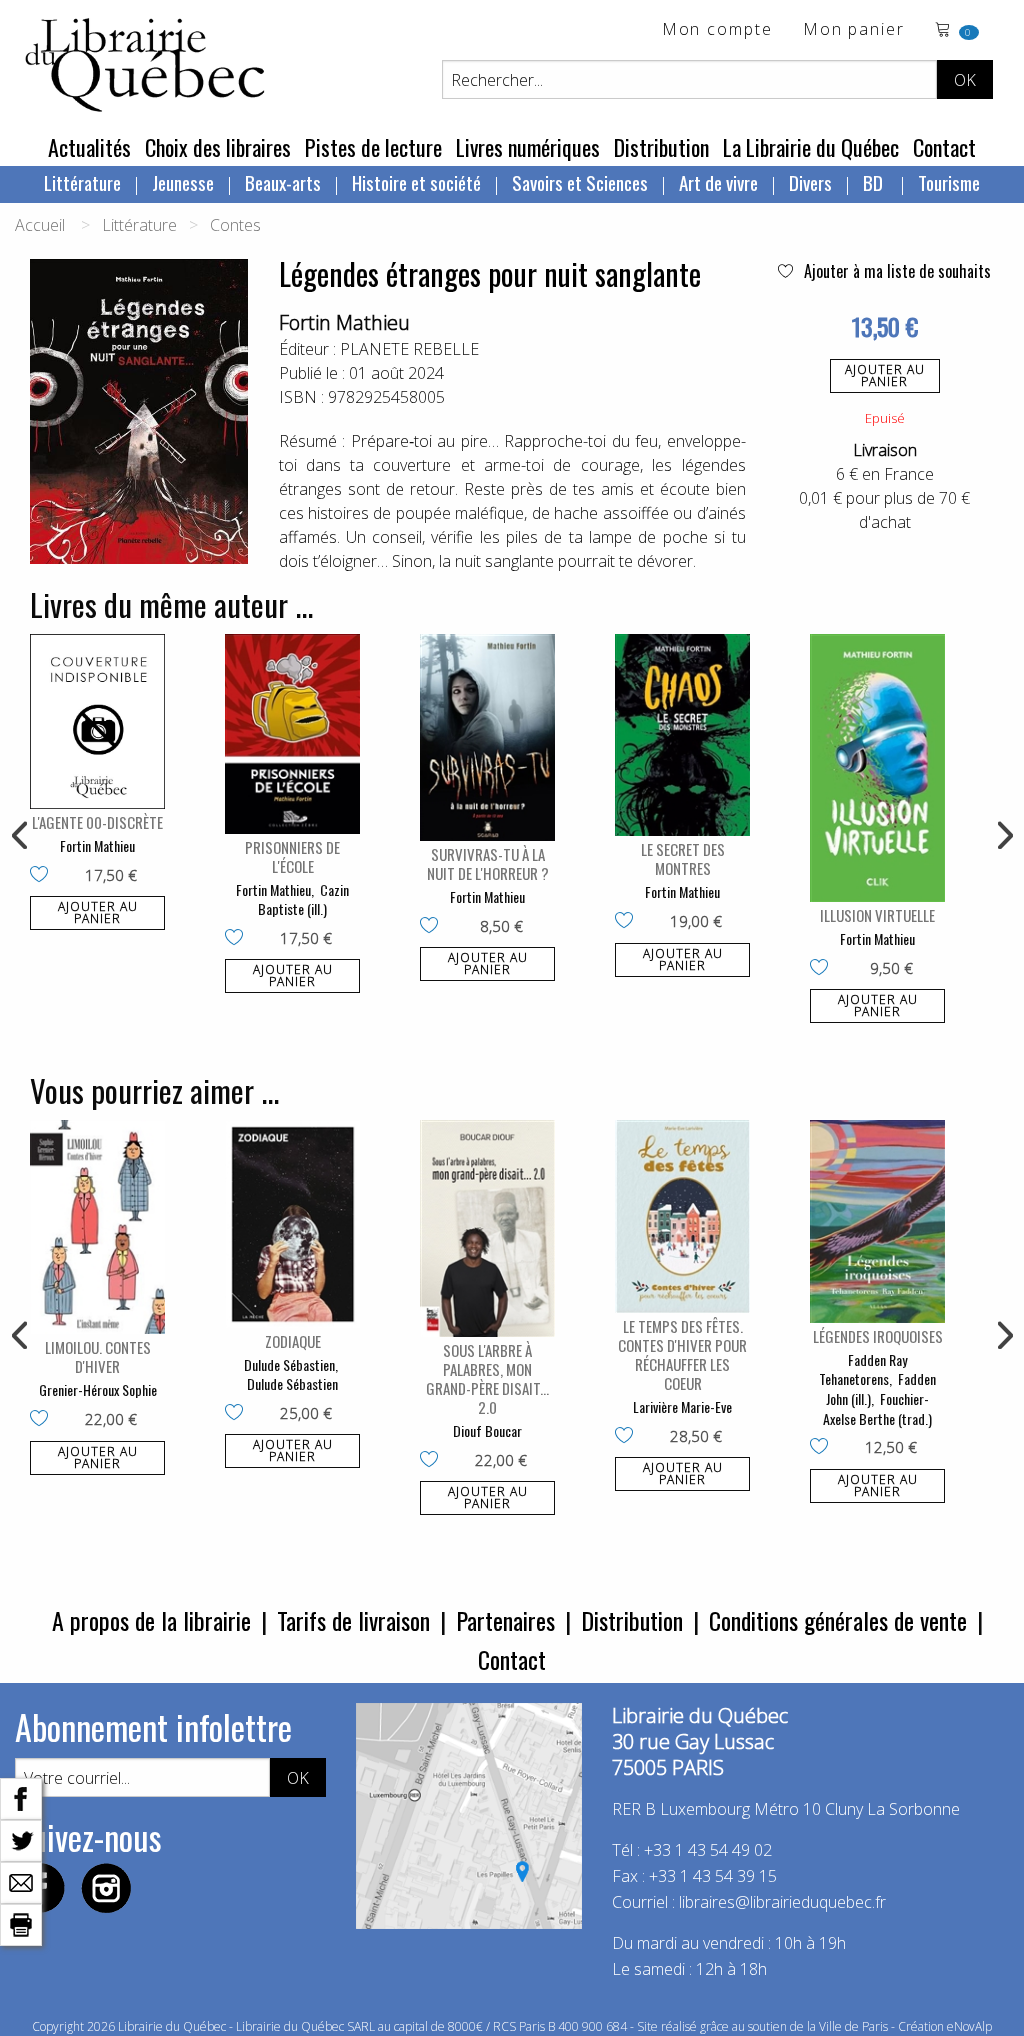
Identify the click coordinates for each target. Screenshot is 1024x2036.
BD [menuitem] (875, 182)
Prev (21, 836)
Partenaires (505, 1620)
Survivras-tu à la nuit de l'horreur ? (488, 863)
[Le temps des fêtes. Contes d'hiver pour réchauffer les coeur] (682, 1216)
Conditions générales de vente (838, 1620)
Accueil (40, 225)
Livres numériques (528, 147)
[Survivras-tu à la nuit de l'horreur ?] (487, 737)
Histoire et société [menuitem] (416, 182)
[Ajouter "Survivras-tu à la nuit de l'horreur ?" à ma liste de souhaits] (433, 927)
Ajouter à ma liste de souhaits (895, 271)
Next (1003, 836)
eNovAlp (969, 2026)
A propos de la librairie (151, 1620)
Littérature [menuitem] (82, 182)
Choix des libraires (218, 147)
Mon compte (717, 30)
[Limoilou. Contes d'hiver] (97, 1227)
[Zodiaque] (292, 1223)
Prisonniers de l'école (292, 856)
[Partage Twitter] (21, 1839)
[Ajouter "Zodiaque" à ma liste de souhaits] (238, 1414)
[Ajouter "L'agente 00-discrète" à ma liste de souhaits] (43, 876)
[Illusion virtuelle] (877, 768)
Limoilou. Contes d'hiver (98, 1356)
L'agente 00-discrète (97, 822)
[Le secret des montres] (682, 735)
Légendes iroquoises (878, 1336)
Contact (944, 147)
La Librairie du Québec (811, 147)
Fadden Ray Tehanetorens (863, 1369)
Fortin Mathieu (344, 322)
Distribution (661, 147)
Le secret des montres (683, 858)
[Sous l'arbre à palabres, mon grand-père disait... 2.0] (487, 1228)
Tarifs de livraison (353, 1620)
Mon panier (854, 30)
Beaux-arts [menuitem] (283, 182)
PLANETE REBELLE (409, 349)
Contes (235, 225)
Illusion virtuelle (877, 915)
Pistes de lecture (373, 147)
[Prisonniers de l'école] (292, 734)
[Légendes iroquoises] (877, 1221)
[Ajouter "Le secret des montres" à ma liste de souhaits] (628, 922)
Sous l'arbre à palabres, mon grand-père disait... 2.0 (487, 1378)
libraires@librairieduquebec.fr (782, 1902)
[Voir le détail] (97, 721)
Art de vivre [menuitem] (718, 182)
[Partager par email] (21, 1881)
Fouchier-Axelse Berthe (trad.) (877, 1408)
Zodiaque (293, 1341)
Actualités (89, 147)
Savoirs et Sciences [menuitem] (580, 182)
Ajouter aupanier (885, 375)
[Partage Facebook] (21, 1797)
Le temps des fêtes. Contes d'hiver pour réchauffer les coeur (682, 1354)
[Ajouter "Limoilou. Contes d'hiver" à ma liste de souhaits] (43, 1420)
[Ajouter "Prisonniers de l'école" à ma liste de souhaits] (238, 939)
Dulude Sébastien (289, 1364)
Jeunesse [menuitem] (183, 182)
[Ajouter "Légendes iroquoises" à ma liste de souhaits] (823, 1448)
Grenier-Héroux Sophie (98, 1389)
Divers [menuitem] (810, 182)
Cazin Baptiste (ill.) (303, 899)
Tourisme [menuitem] (949, 182)
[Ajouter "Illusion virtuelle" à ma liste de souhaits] (823, 969)
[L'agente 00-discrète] (97, 721)
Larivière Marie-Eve (682, 1406)
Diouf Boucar (487, 1430)
